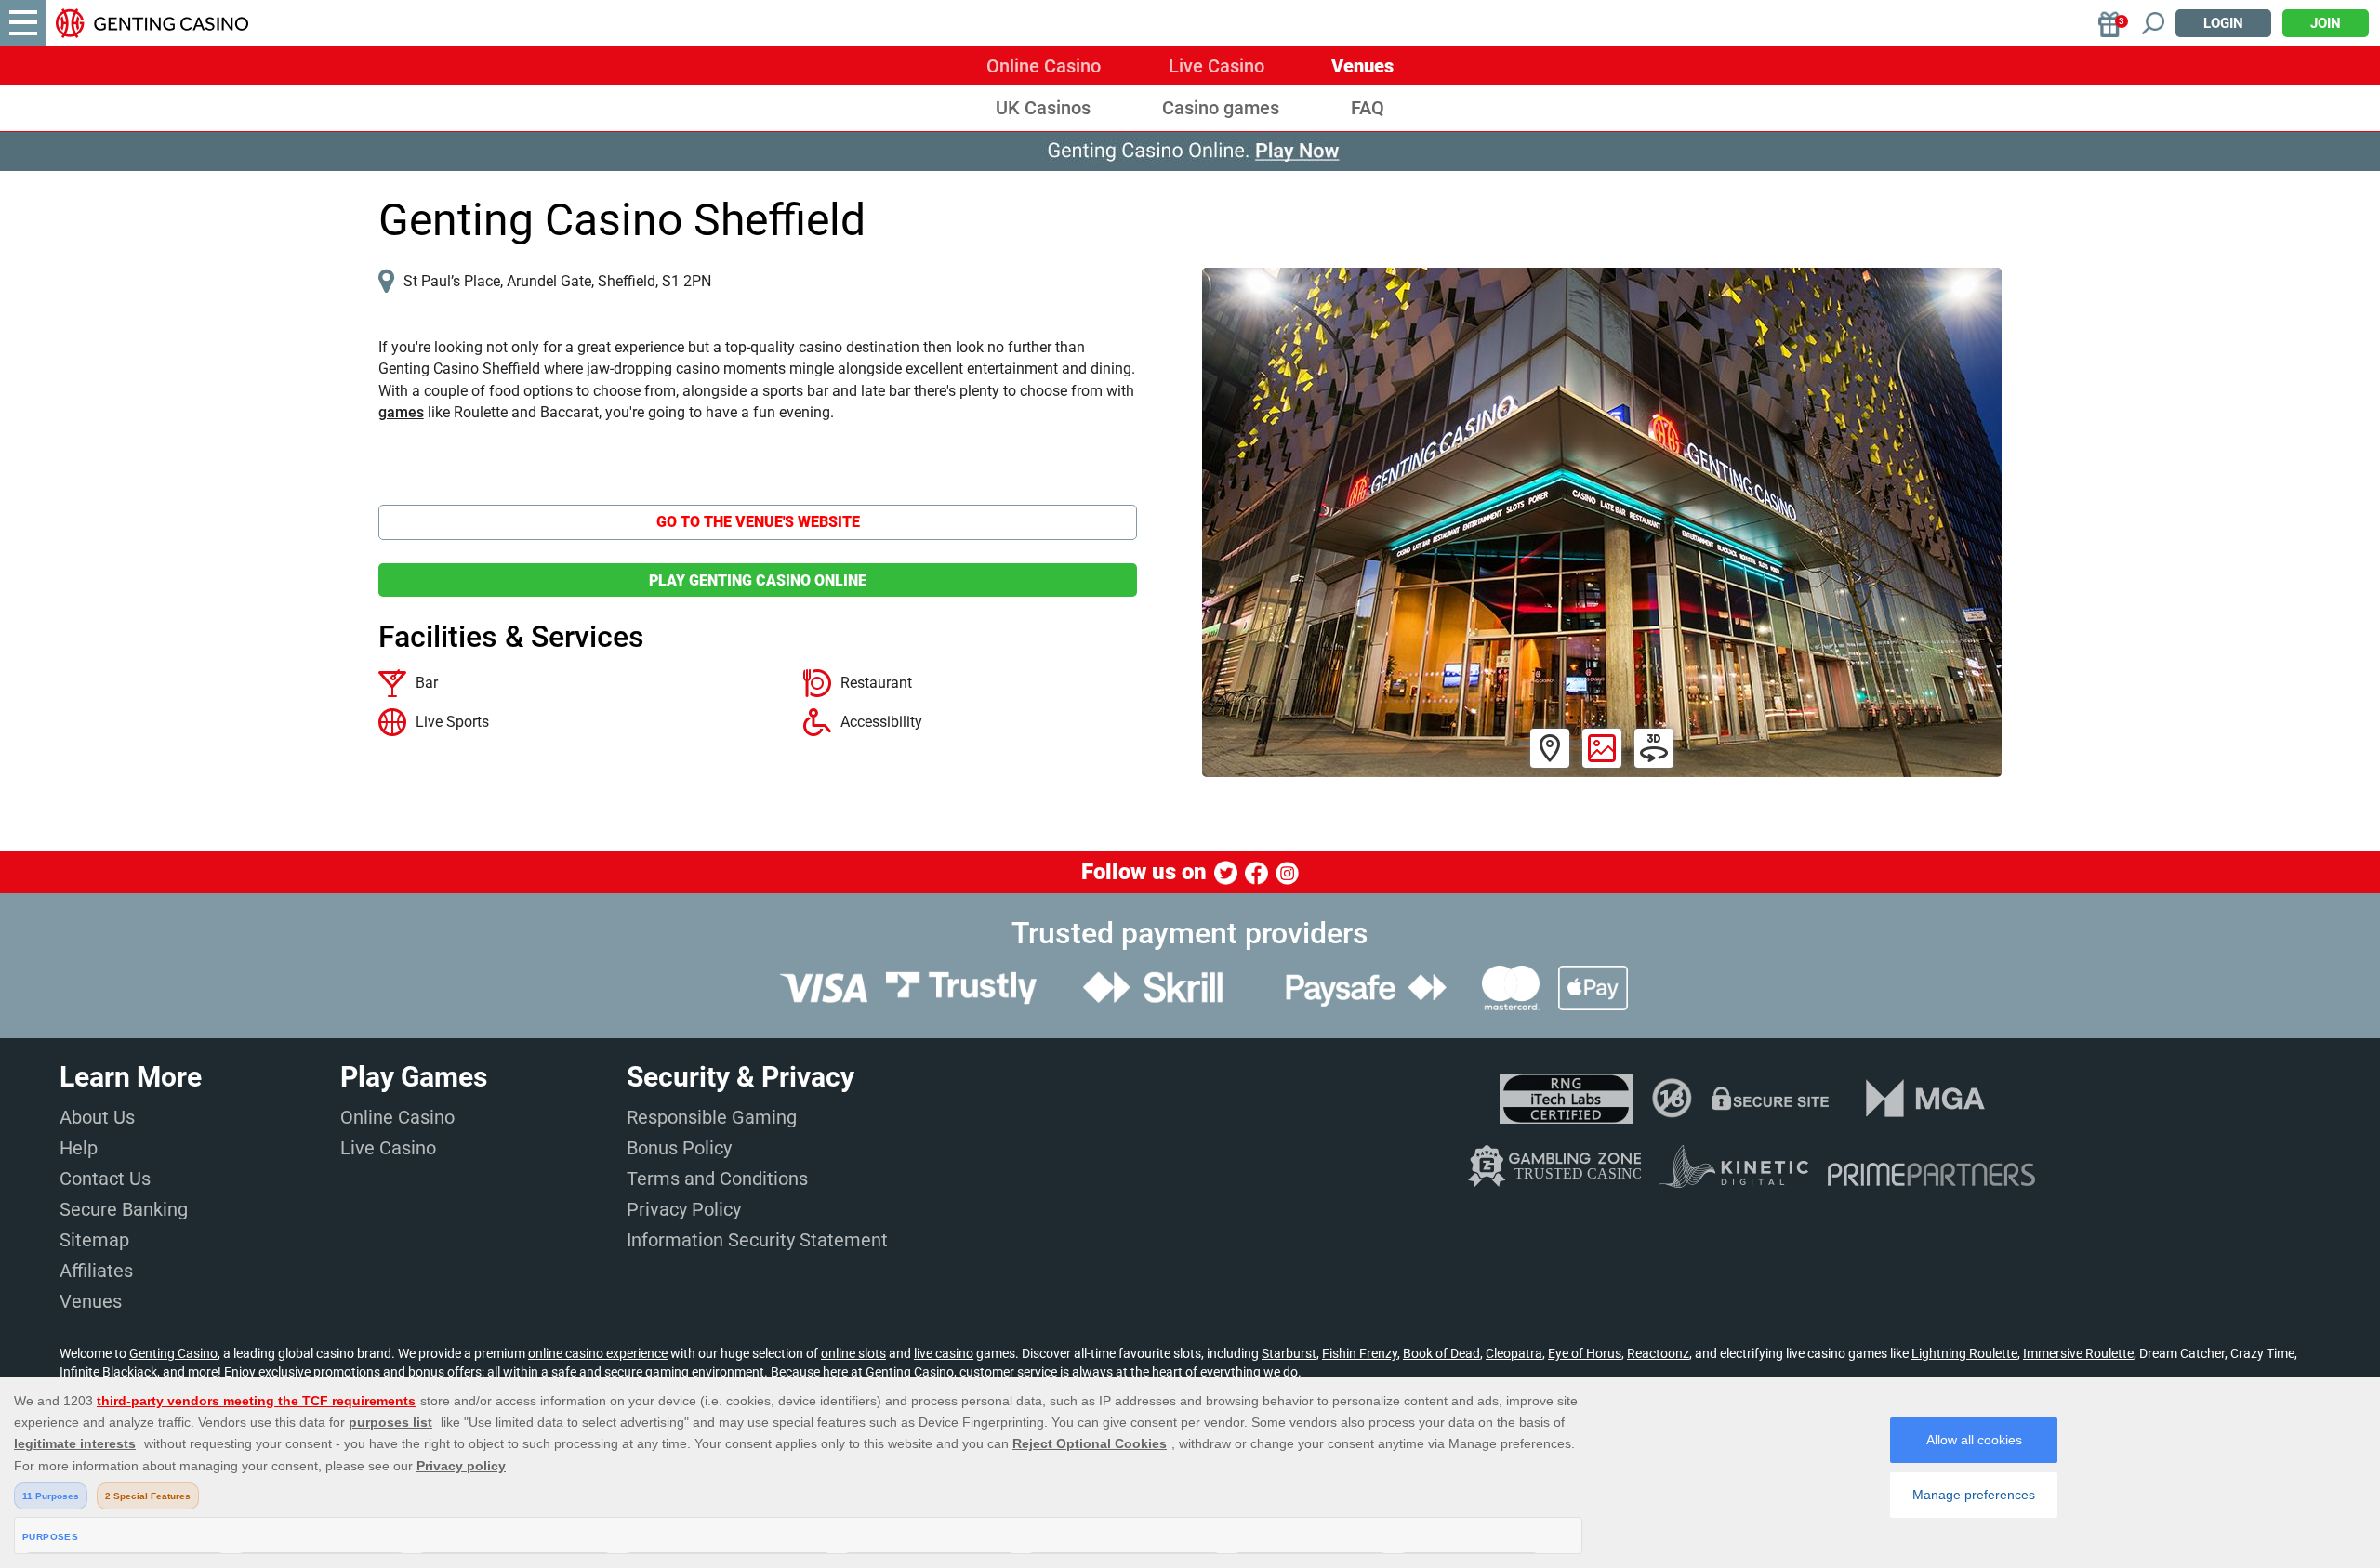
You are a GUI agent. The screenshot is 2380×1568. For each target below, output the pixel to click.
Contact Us (105, 1179)
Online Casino (1044, 66)
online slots (853, 1353)
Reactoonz (1658, 1353)
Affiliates (96, 1271)
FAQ (1368, 108)
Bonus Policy (679, 1148)
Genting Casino (173, 1353)
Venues (1362, 66)
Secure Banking (124, 1209)
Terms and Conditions (717, 1179)
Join (2326, 23)
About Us (97, 1117)
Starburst (1289, 1353)
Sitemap (94, 1240)
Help (79, 1148)
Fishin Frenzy (1360, 1353)
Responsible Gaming (712, 1117)
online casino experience (598, 1353)
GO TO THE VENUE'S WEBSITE (758, 522)
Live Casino (1216, 66)
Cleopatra (1514, 1353)
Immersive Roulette (2078, 1353)
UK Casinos (1043, 108)
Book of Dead (1441, 1353)
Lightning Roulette (1964, 1353)
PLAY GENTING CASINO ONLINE (758, 580)
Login (2223, 23)
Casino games (1221, 108)
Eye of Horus (1585, 1353)
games (401, 412)
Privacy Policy (684, 1209)
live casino (944, 1353)
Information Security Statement (757, 1240)
